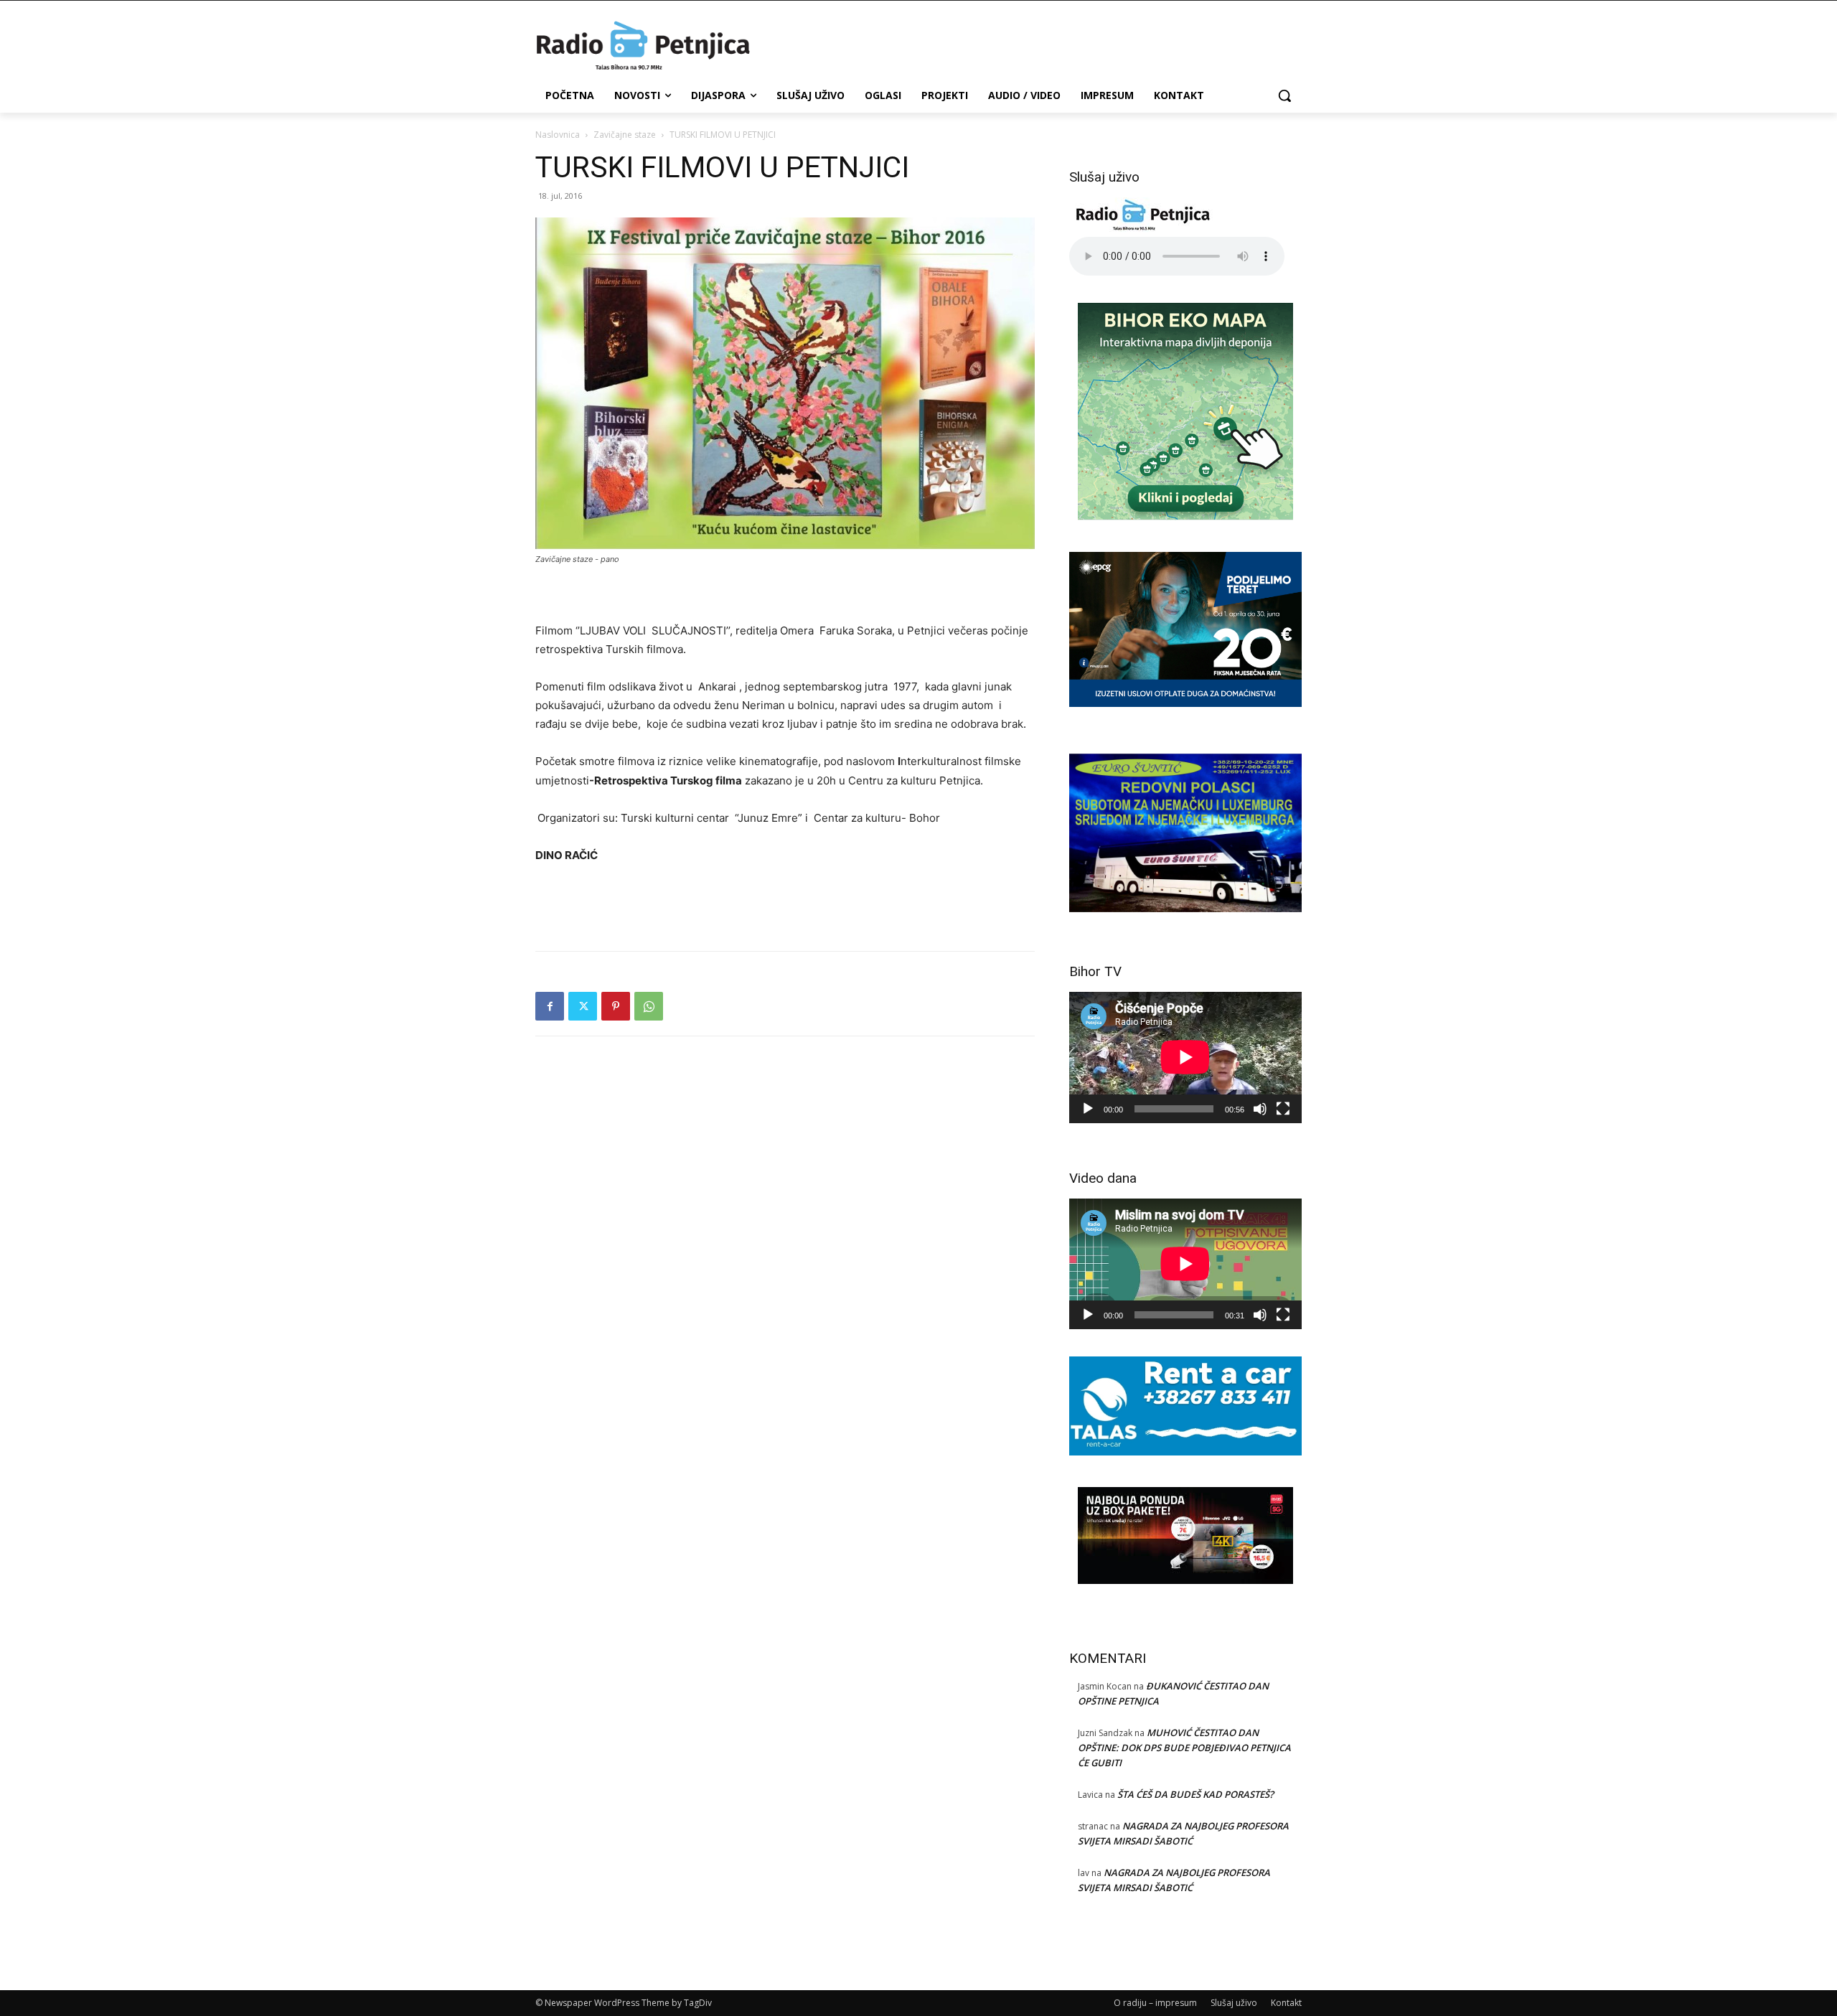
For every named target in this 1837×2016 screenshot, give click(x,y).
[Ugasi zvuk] (1260, 1109)
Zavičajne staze (625, 135)
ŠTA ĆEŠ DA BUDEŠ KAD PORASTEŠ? (1195, 1794)
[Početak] (1088, 1109)
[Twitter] (583, 1006)
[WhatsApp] (649, 1006)
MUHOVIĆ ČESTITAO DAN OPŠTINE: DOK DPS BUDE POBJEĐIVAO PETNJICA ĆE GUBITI (1184, 1748)
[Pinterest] (616, 1006)
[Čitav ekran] (1283, 1109)
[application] (1185, 1057)
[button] (1284, 95)
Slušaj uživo (1234, 2003)
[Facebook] (550, 1006)
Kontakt (1286, 2003)
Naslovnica (558, 135)
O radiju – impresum (1155, 2003)
